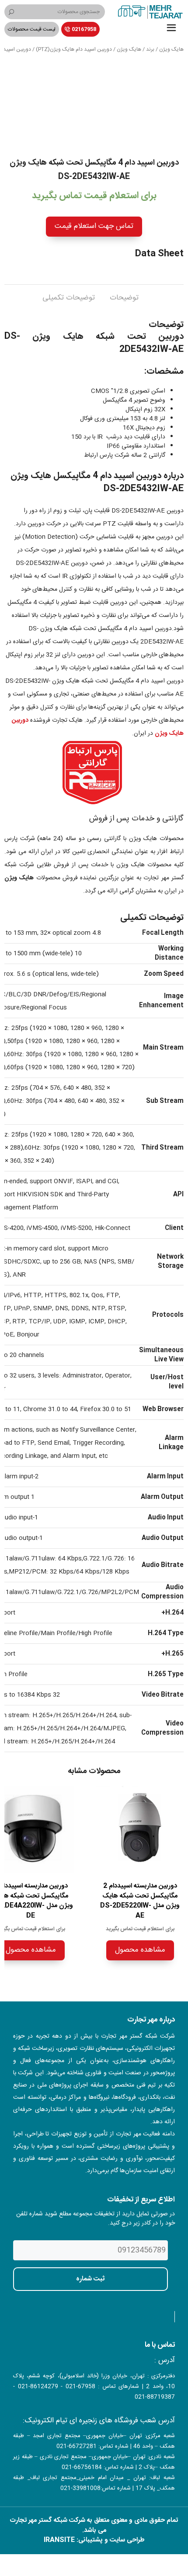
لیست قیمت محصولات (32, 29)
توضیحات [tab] (124, 298)
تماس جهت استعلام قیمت (94, 226)
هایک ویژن (171, 49)
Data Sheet (159, 254)
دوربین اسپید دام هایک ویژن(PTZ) (74, 49)
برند (150, 49)
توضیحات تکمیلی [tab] (69, 298)
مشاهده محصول (140, 1950)
